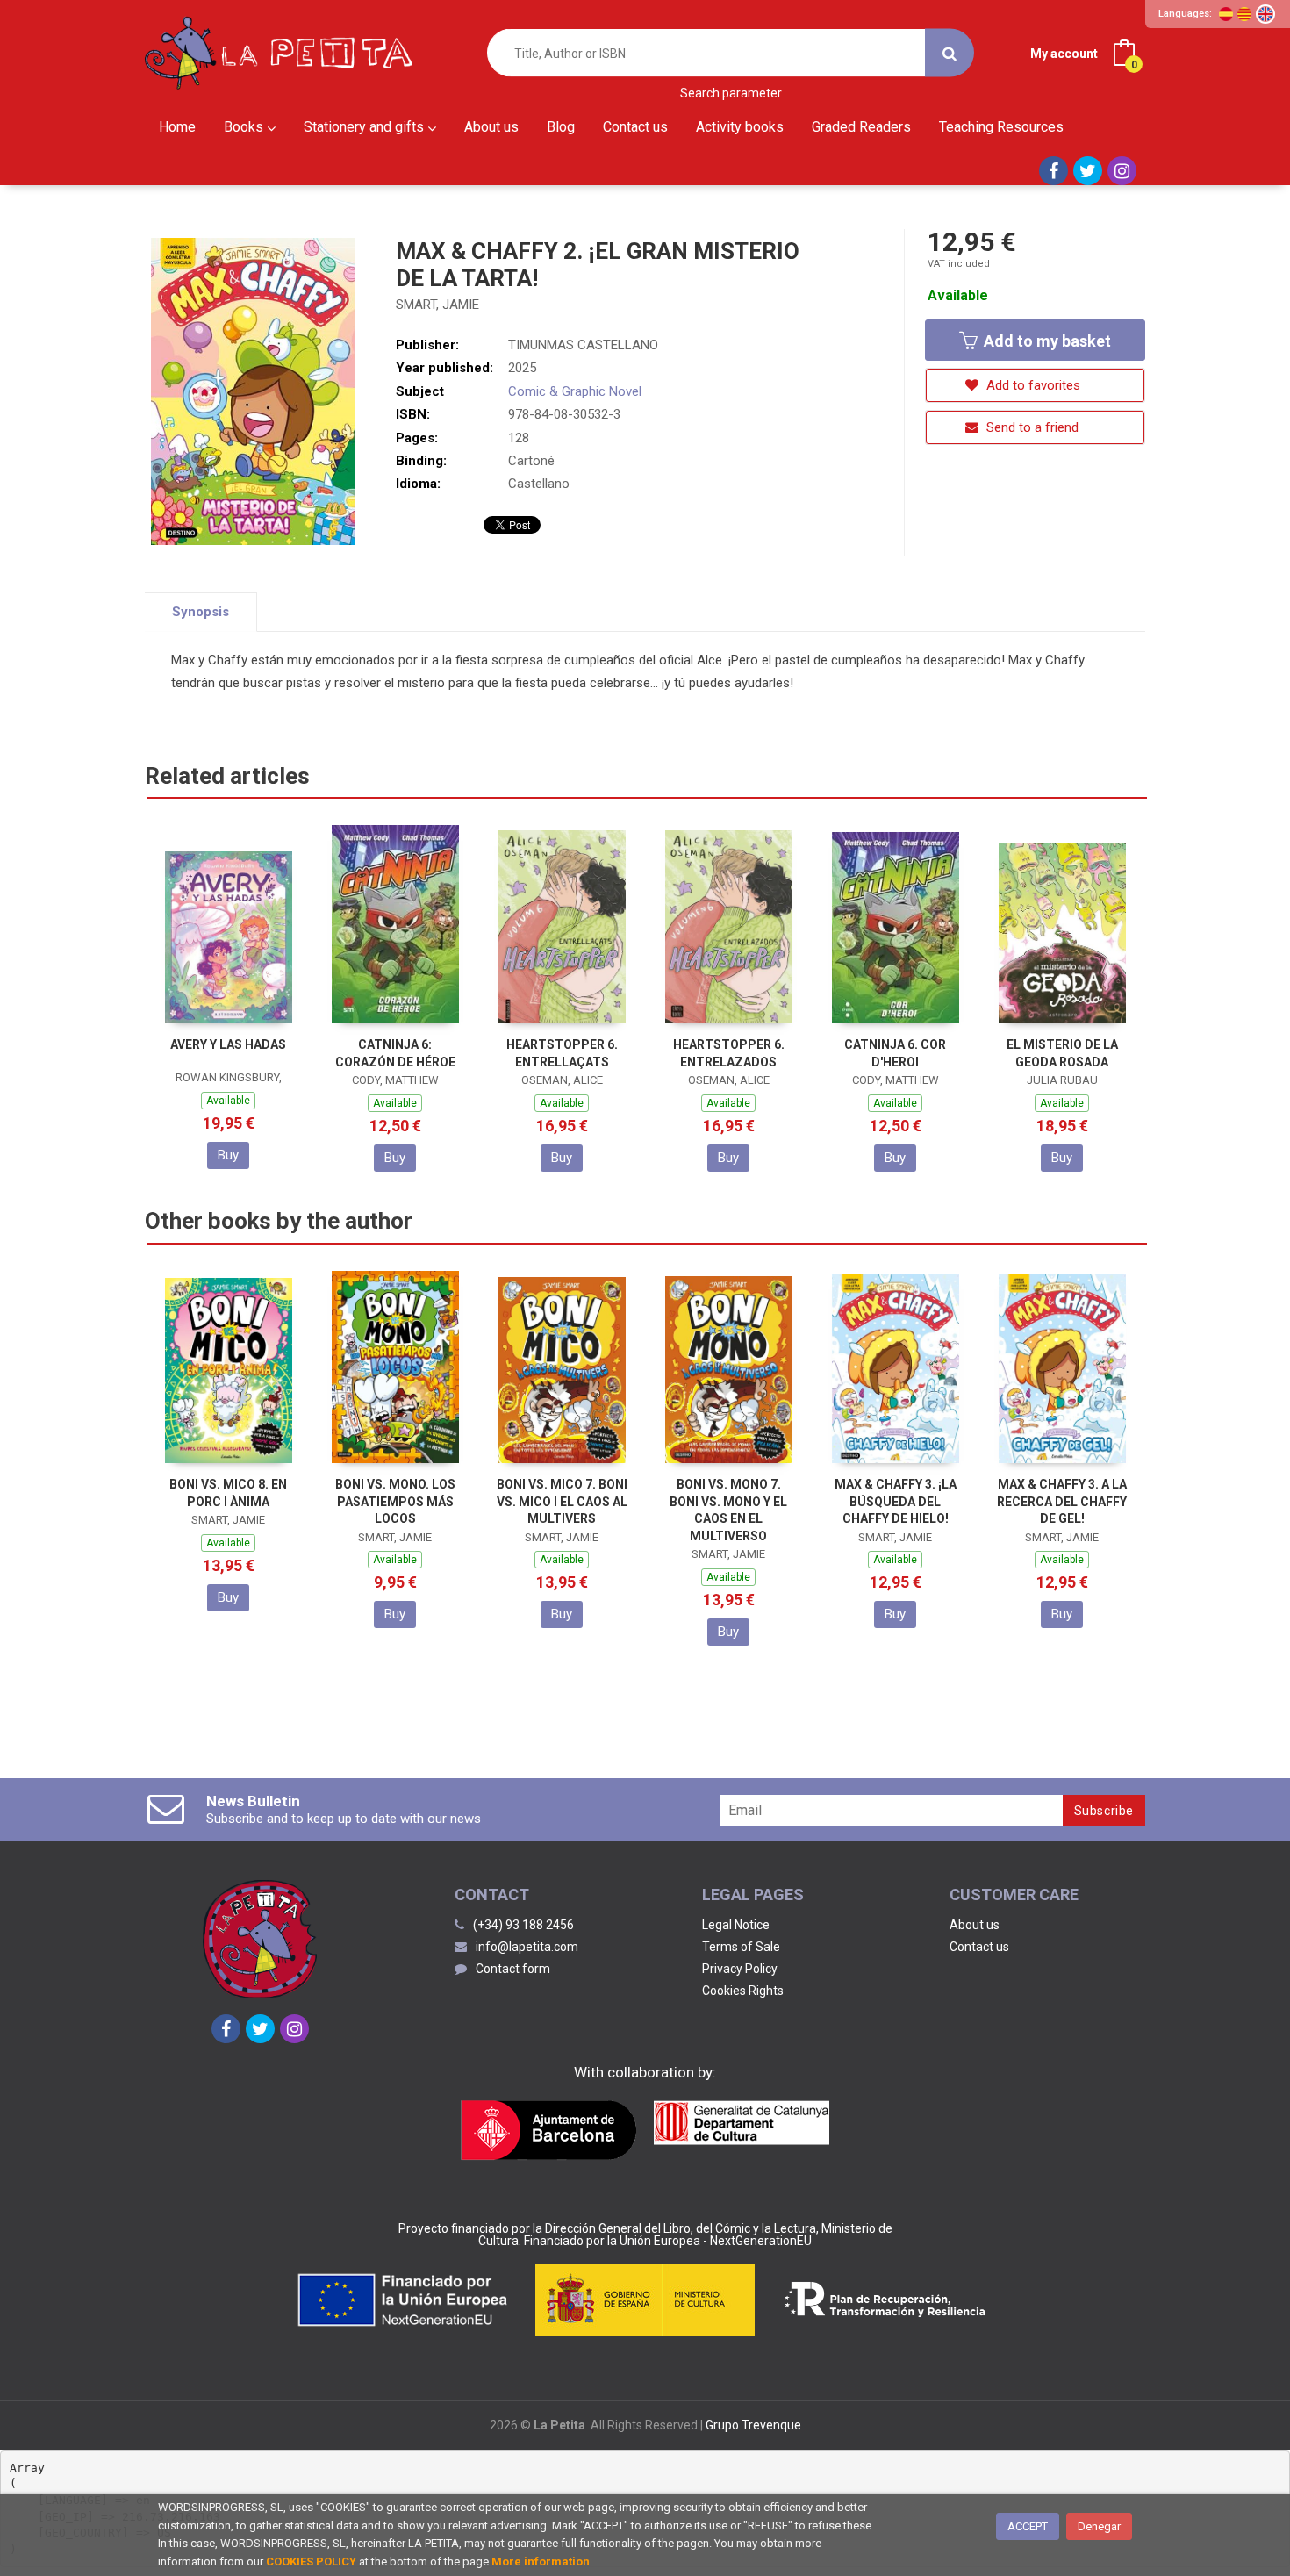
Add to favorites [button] (1032, 385)
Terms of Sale (741, 1947)
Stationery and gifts (365, 127)
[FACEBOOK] (1053, 171)
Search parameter (731, 93)
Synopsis (201, 612)
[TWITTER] (1088, 171)
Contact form (513, 1969)
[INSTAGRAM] (1122, 171)
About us (975, 1925)
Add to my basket (1046, 341)
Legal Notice (736, 1925)
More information (541, 2562)
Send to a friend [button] (1031, 427)
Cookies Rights (743, 1991)
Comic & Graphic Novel (575, 391)
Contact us (979, 1947)
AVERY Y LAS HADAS (228, 1044)
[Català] (1244, 14)
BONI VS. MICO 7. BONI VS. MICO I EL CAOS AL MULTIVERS (562, 1501)
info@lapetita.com (527, 1947)
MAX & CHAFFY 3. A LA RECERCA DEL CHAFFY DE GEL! (1062, 1501)
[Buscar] (950, 53)
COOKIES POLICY (311, 2562)
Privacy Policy (740, 1969)
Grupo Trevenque (753, 2425)
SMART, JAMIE (437, 305)
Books (245, 127)
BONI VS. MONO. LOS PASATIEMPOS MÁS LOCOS (395, 1501)
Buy (228, 1155)
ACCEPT (1028, 2526)
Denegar (1099, 2526)
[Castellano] (1226, 14)
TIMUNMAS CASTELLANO (583, 345)
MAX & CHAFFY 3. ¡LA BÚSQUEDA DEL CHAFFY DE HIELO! (896, 1501)
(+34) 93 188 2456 (523, 1925)
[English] (1265, 14)
